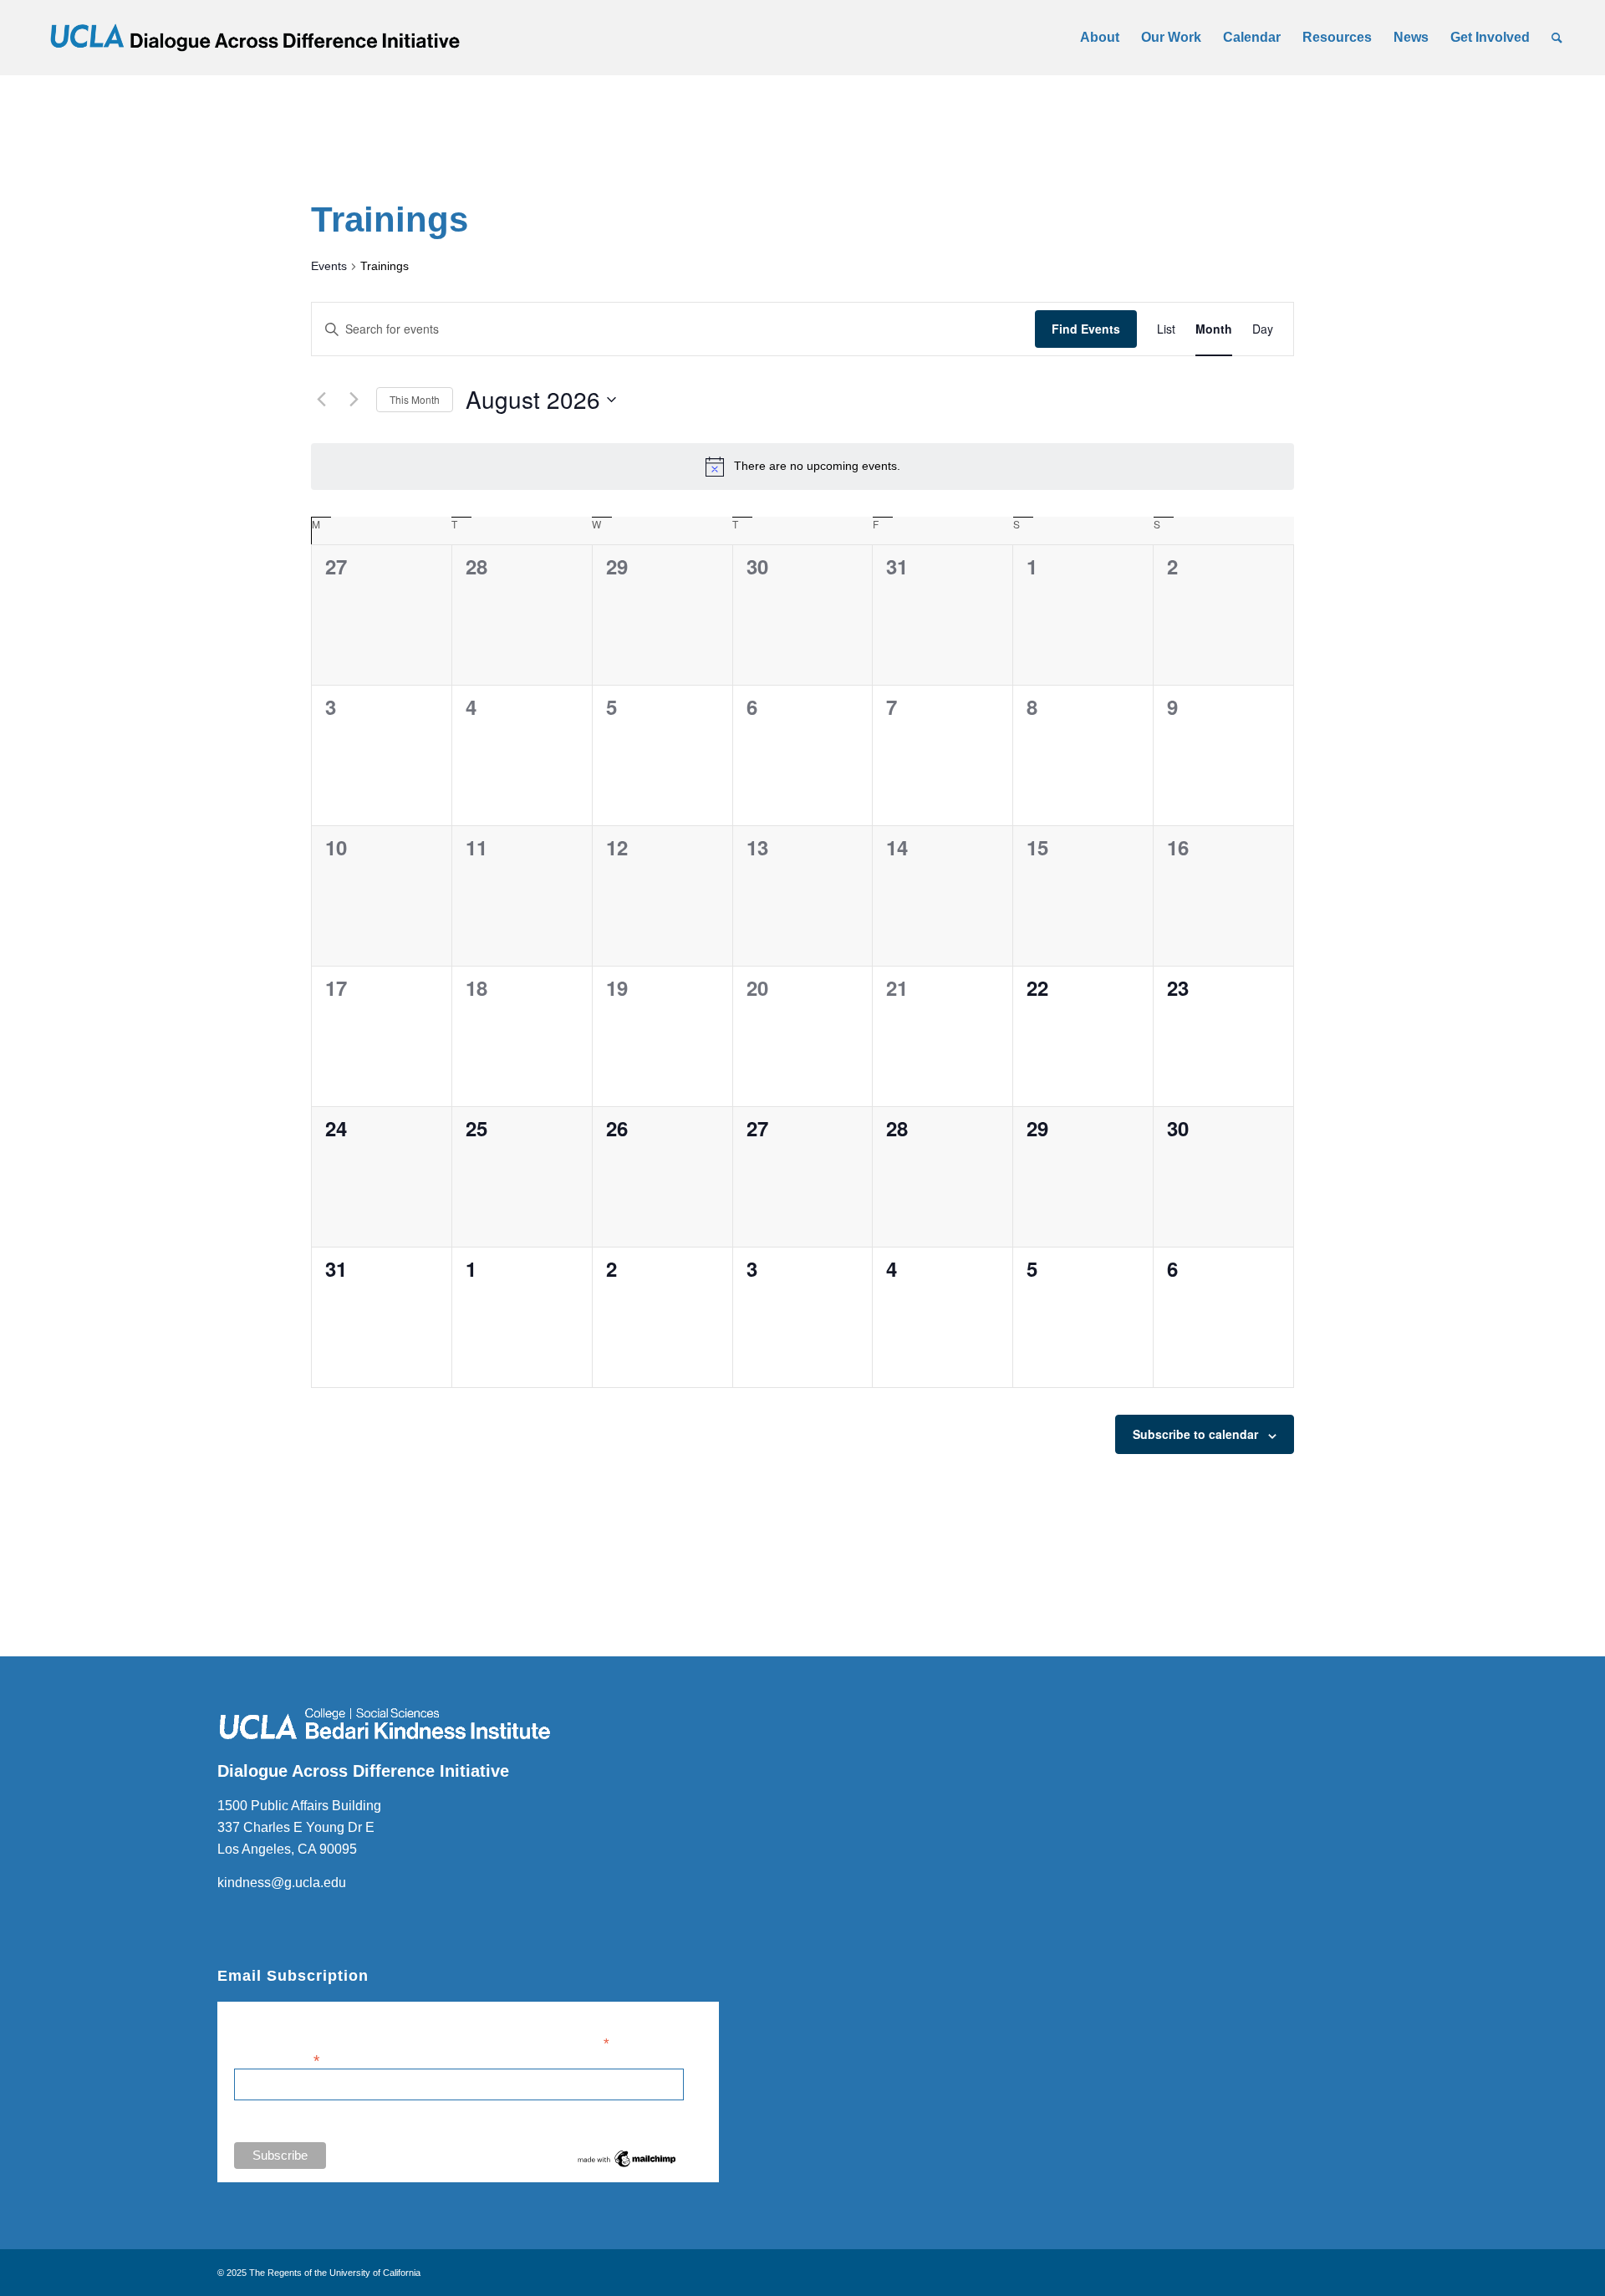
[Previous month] (321, 400)
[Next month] (354, 400)
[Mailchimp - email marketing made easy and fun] (627, 2166)
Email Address (277, 2059)
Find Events (1086, 329)
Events (329, 266)
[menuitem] (1100, 38)
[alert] (802, 467)
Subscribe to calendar (1195, 1434)
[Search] (1557, 38)
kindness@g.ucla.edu (282, 1883)
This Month (415, 399)
